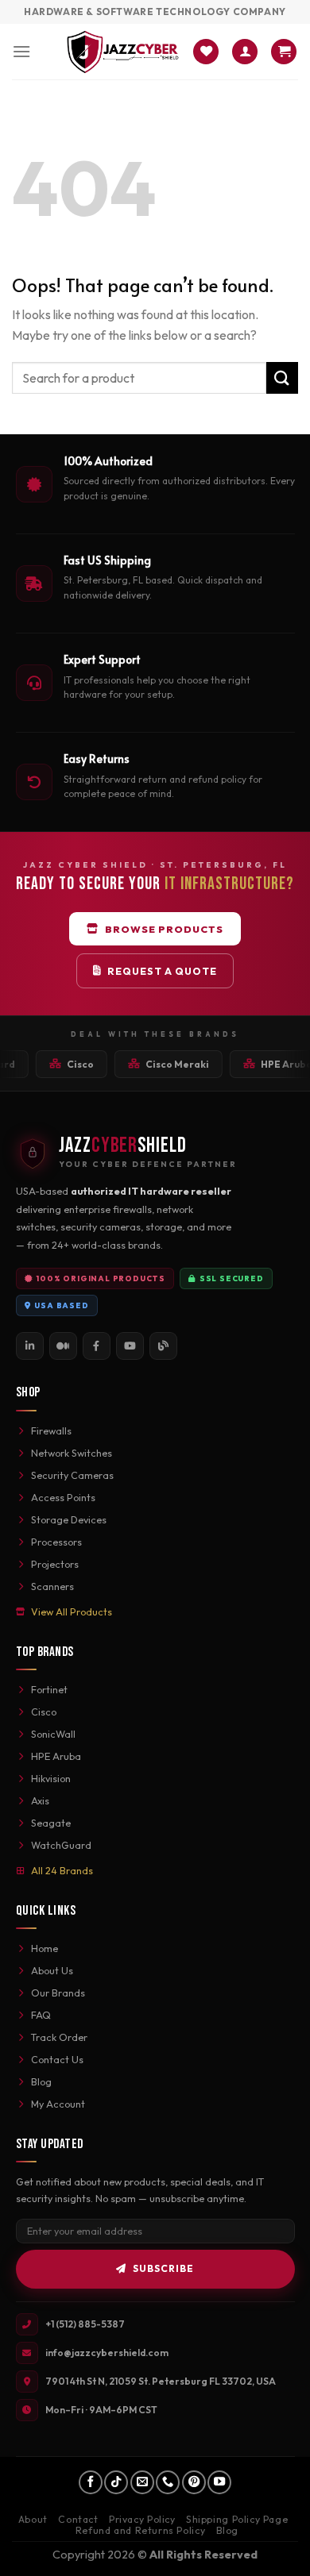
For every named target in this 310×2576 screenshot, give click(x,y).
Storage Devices (69, 1519)
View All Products (72, 1611)
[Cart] (284, 52)
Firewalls (51, 1430)
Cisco (44, 1712)
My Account (58, 2104)
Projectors (55, 1564)
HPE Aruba (56, 1756)
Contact (78, 2519)
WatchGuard (61, 1845)
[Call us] (168, 2482)
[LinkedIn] (30, 1346)
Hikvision (51, 1778)
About (33, 2519)
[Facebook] (97, 1346)
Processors (56, 1542)
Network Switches (72, 1453)
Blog (41, 2081)
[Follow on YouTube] (219, 2482)
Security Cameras (72, 1475)
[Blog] (163, 1346)
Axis (40, 1800)
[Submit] (282, 377)
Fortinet (49, 1689)
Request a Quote (162, 971)
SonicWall (53, 1734)
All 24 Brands (62, 1870)
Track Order (59, 2037)
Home (45, 1948)
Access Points (63, 1497)
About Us (52, 1970)
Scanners (52, 1586)
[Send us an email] (142, 2482)
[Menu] (21, 51)
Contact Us (57, 2059)
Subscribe (163, 2268)
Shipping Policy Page (237, 2519)
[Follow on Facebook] (91, 2482)
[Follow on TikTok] (116, 2482)
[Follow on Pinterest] (194, 2482)
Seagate (51, 1823)
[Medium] (63, 1346)
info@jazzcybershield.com (107, 2353)
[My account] (245, 52)
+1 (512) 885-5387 (85, 2324)
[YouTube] (130, 1346)
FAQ (41, 2015)
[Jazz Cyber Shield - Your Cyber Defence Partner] (123, 52)
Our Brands (58, 1993)
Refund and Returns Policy (140, 2530)
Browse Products (164, 929)
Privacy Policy (142, 2519)
